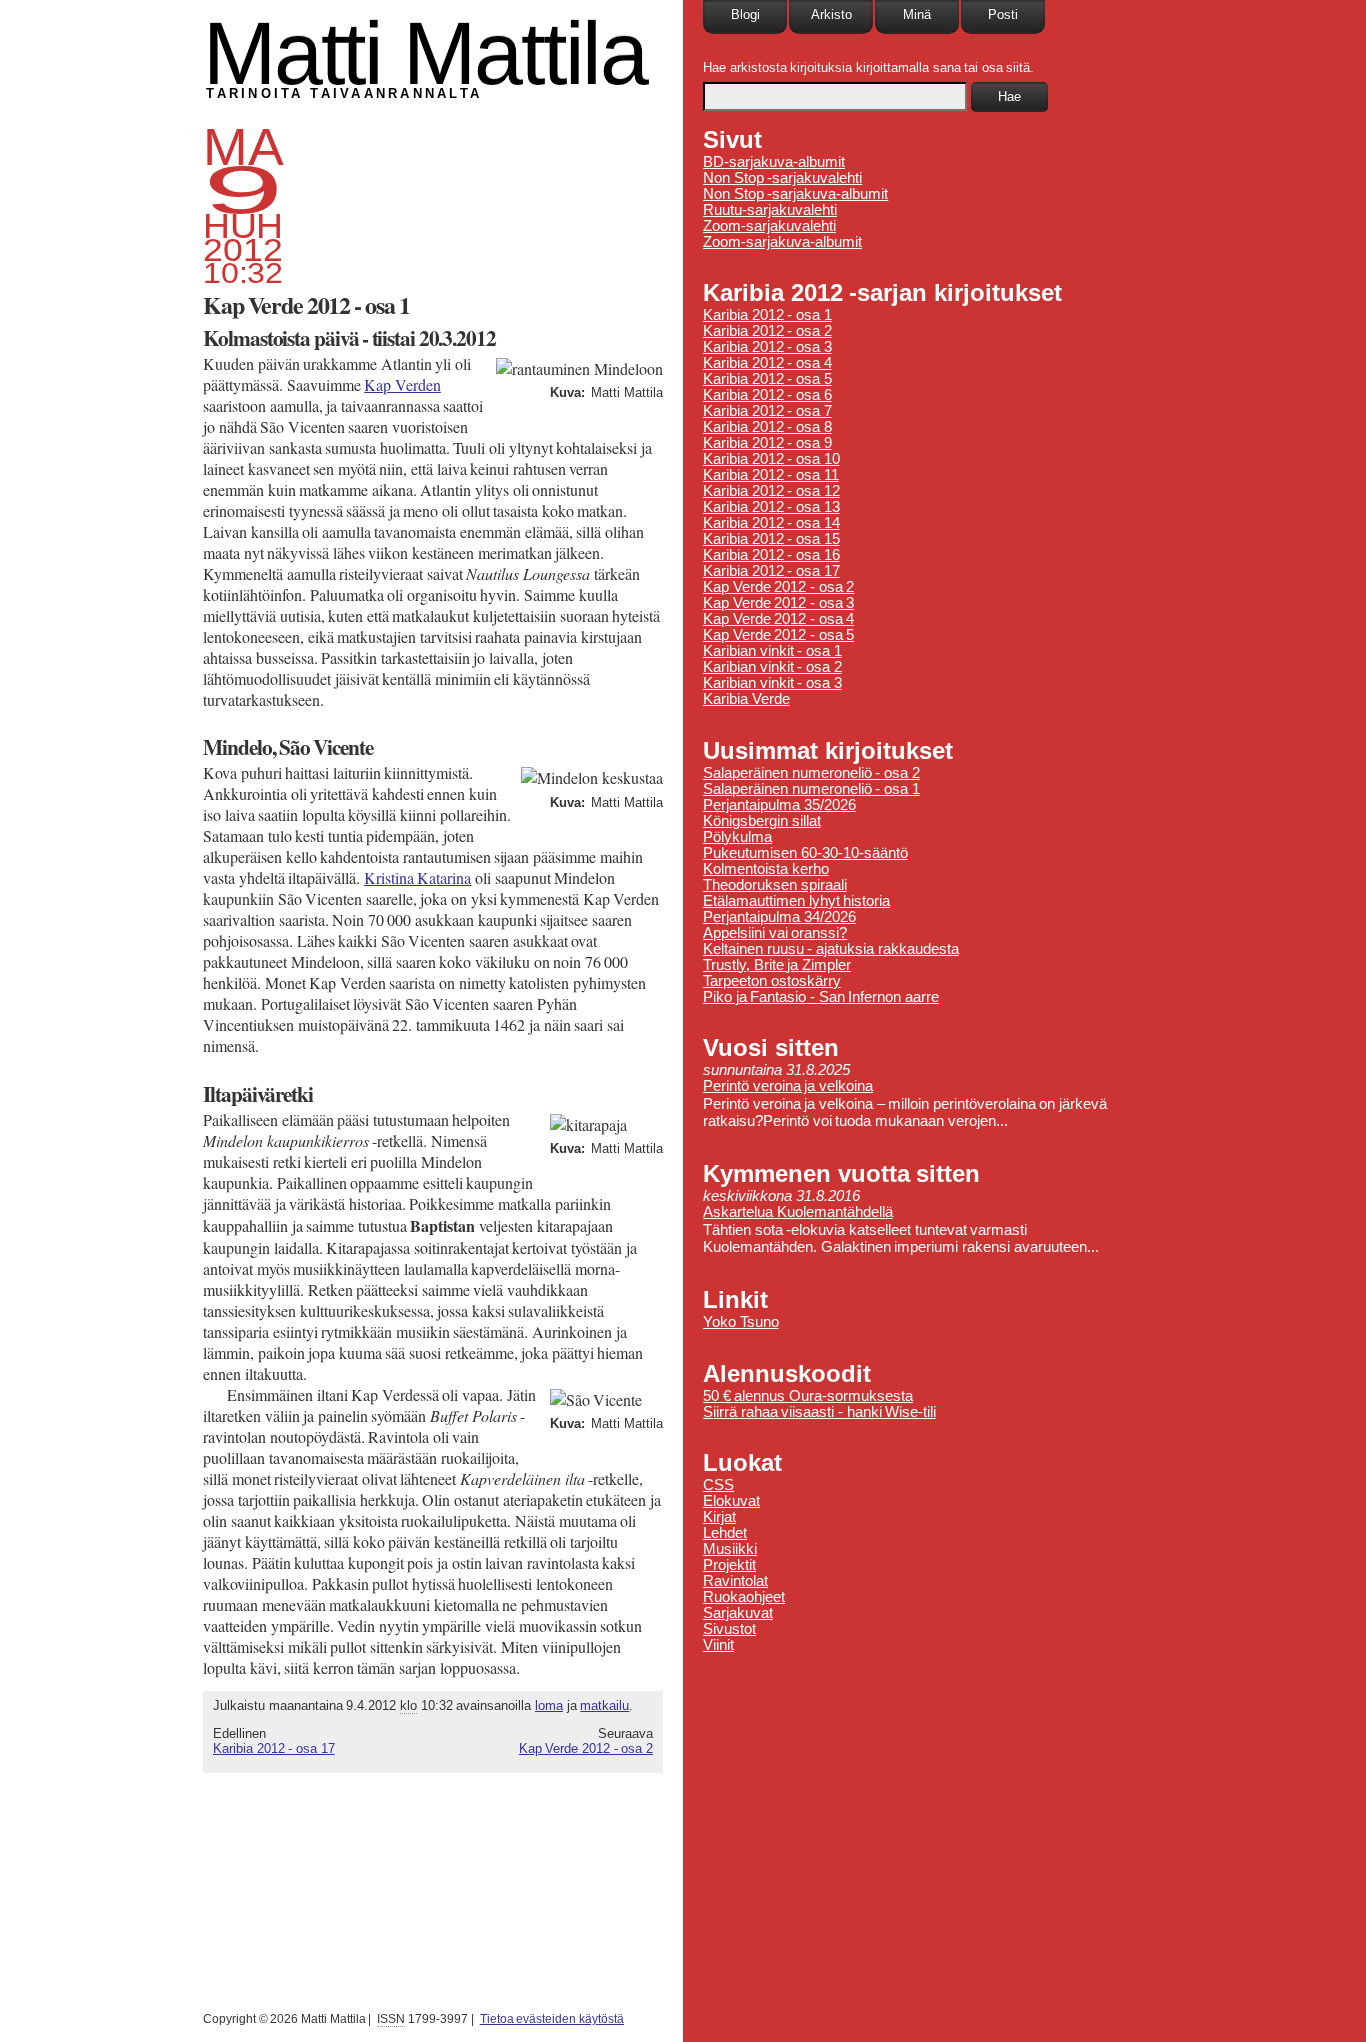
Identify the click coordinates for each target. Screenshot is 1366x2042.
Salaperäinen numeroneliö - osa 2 (811, 773)
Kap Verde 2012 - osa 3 (778, 603)
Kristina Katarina (418, 877)
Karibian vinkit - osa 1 (772, 651)
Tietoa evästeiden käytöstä (552, 2019)
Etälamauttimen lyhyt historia (796, 901)
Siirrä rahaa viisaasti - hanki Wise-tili (819, 1412)
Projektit (729, 1565)
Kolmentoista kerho (766, 869)
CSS (718, 1485)
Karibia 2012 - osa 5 (767, 379)
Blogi (745, 14)
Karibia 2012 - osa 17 (274, 1748)
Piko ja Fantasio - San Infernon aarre (821, 997)
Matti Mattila (425, 53)
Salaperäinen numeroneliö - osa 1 (811, 789)
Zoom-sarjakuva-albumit (782, 242)
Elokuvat (731, 1501)
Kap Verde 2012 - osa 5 (778, 635)
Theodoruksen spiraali (775, 885)
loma (549, 1705)
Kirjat (719, 1517)
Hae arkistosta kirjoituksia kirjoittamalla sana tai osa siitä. (868, 67)
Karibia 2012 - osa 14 (771, 523)
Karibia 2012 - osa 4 (767, 363)
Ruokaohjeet (744, 1597)
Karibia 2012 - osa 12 (771, 491)
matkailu (604, 1705)
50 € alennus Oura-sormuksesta (808, 1396)
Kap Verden (402, 384)
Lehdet (725, 1533)
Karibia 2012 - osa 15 (771, 539)
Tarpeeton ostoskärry (772, 981)
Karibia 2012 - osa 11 (771, 475)
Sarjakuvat (738, 1613)
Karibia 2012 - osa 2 (767, 331)
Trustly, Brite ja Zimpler (777, 965)
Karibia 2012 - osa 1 (767, 315)
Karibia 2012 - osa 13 (771, 507)
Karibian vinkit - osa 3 (772, 683)
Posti (1003, 14)
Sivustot (729, 1629)
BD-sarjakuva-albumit (774, 162)
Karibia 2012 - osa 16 (771, 555)
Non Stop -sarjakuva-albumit (795, 194)
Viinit (718, 1645)
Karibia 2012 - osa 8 (767, 427)
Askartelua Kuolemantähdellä (798, 1212)
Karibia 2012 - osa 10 (771, 459)
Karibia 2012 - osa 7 (767, 411)
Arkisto (831, 14)
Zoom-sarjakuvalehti (769, 226)
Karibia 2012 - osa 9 (767, 443)
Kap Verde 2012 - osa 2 (586, 1748)
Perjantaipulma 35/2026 (779, 805)
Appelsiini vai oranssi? (775, 933)
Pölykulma (737, 837)
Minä (917, 14)
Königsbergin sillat (762, 821)
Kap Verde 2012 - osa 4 (778, 619)
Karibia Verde (746, 699)
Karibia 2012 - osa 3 (767, 347)
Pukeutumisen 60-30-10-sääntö (805, 853)
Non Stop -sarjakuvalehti (782, 178)
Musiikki (730, 1549)
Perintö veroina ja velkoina (788, 1086)
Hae (1009, 96)
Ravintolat (735, 1581)
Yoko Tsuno (741, 1322)
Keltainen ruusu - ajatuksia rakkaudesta (831, 949)
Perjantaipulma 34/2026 (779, 917)
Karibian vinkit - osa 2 (772, 667)
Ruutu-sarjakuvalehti (770, 210)
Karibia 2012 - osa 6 (767, 395)
